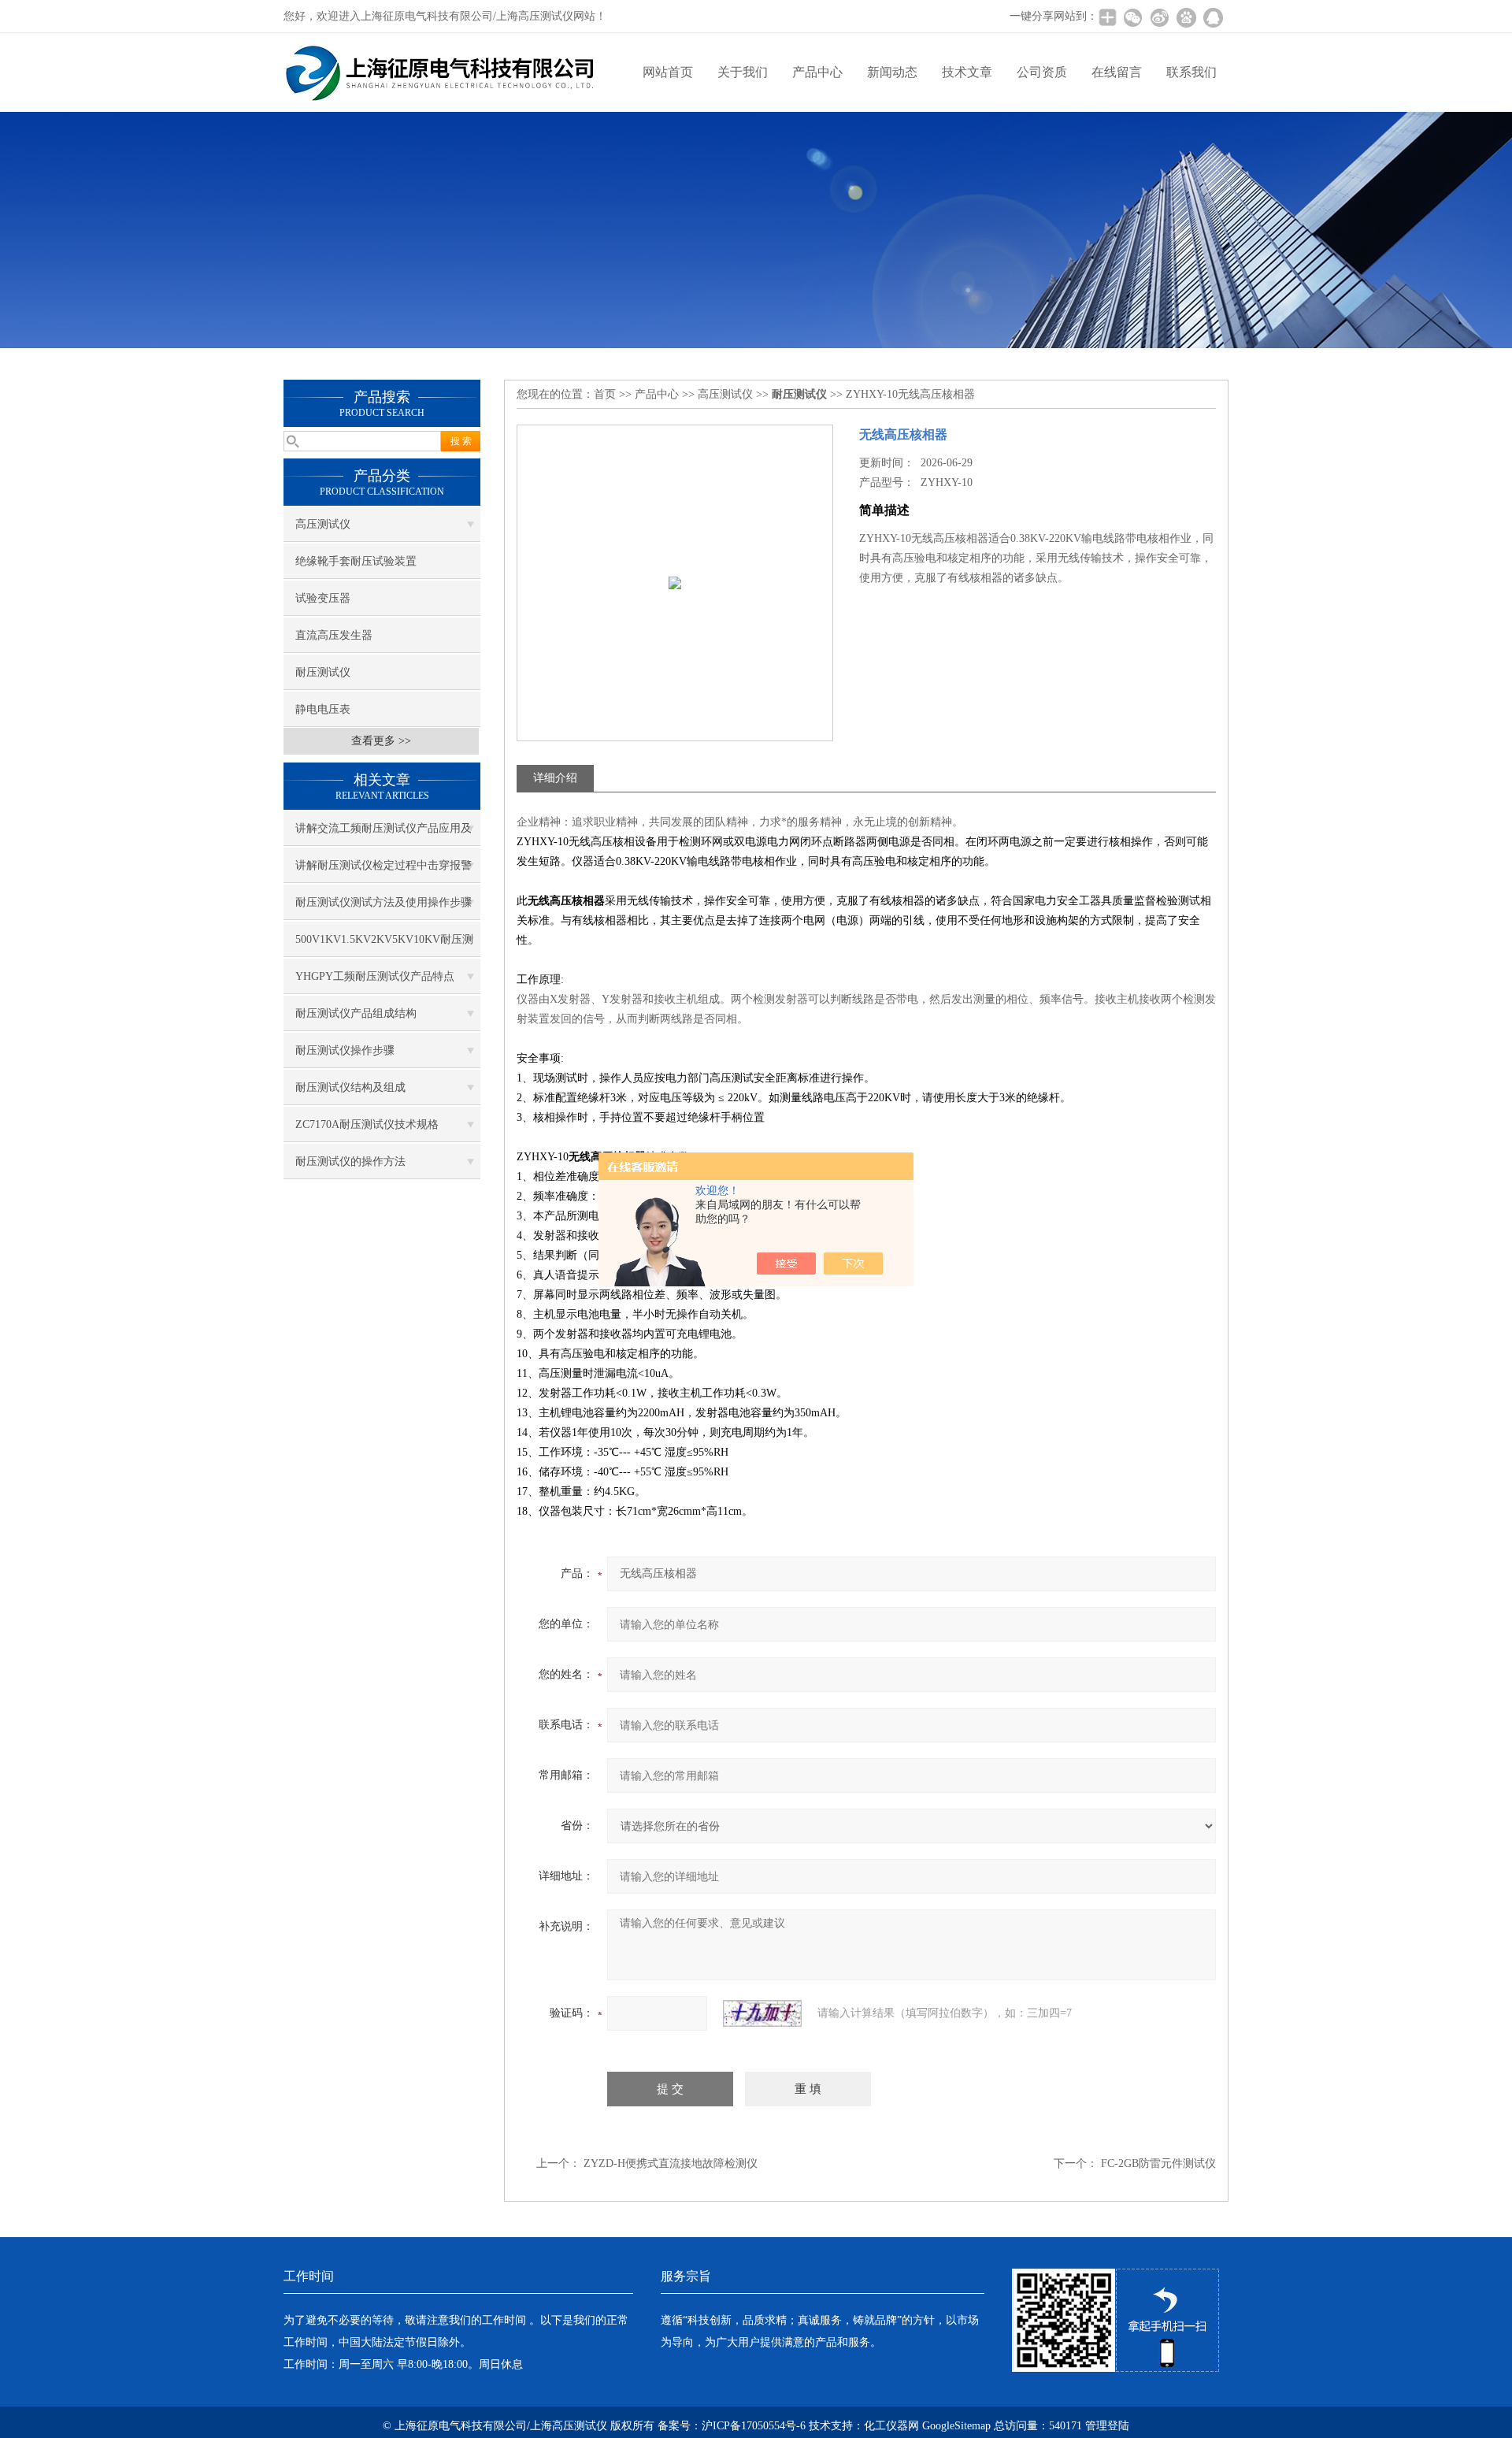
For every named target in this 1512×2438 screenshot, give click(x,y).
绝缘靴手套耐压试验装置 (356, 561)
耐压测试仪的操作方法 (350, 1161)
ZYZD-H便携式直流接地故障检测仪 (671, 2163)
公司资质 (1042, 72)
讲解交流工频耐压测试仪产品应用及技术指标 (384, 834)
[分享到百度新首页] (1186, 17)
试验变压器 (323, 598)
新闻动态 (892, 72)
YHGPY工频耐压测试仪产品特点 (375, 976)
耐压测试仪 (323, 672)
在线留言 (1117, 72)
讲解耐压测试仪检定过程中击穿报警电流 (384, 871)
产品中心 (817, 72)
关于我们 (743, 72)
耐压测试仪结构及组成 (350, 1087)
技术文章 (967, 72)
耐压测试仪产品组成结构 (356, 1013)
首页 (605, 394)
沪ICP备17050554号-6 (754, 2426)
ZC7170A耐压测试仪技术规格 (367, 1124)
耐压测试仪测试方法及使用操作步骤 (384, 902)
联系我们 (1191, 72)
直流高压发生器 (334, 635)
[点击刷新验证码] (762, 2013)
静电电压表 (323, 709)
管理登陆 (1107, 2426)
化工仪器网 (891, 2426)
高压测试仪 (323, 524)
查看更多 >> (381, 741)
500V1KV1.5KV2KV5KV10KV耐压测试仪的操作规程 (384, 945)
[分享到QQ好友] (1213, 17)
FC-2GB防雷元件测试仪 (1158, 2163)
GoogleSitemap (956, 2426)
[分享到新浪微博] (1159, 17)
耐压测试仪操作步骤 (345, 1050)
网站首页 (668, 72)
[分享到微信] (1132, 17)
